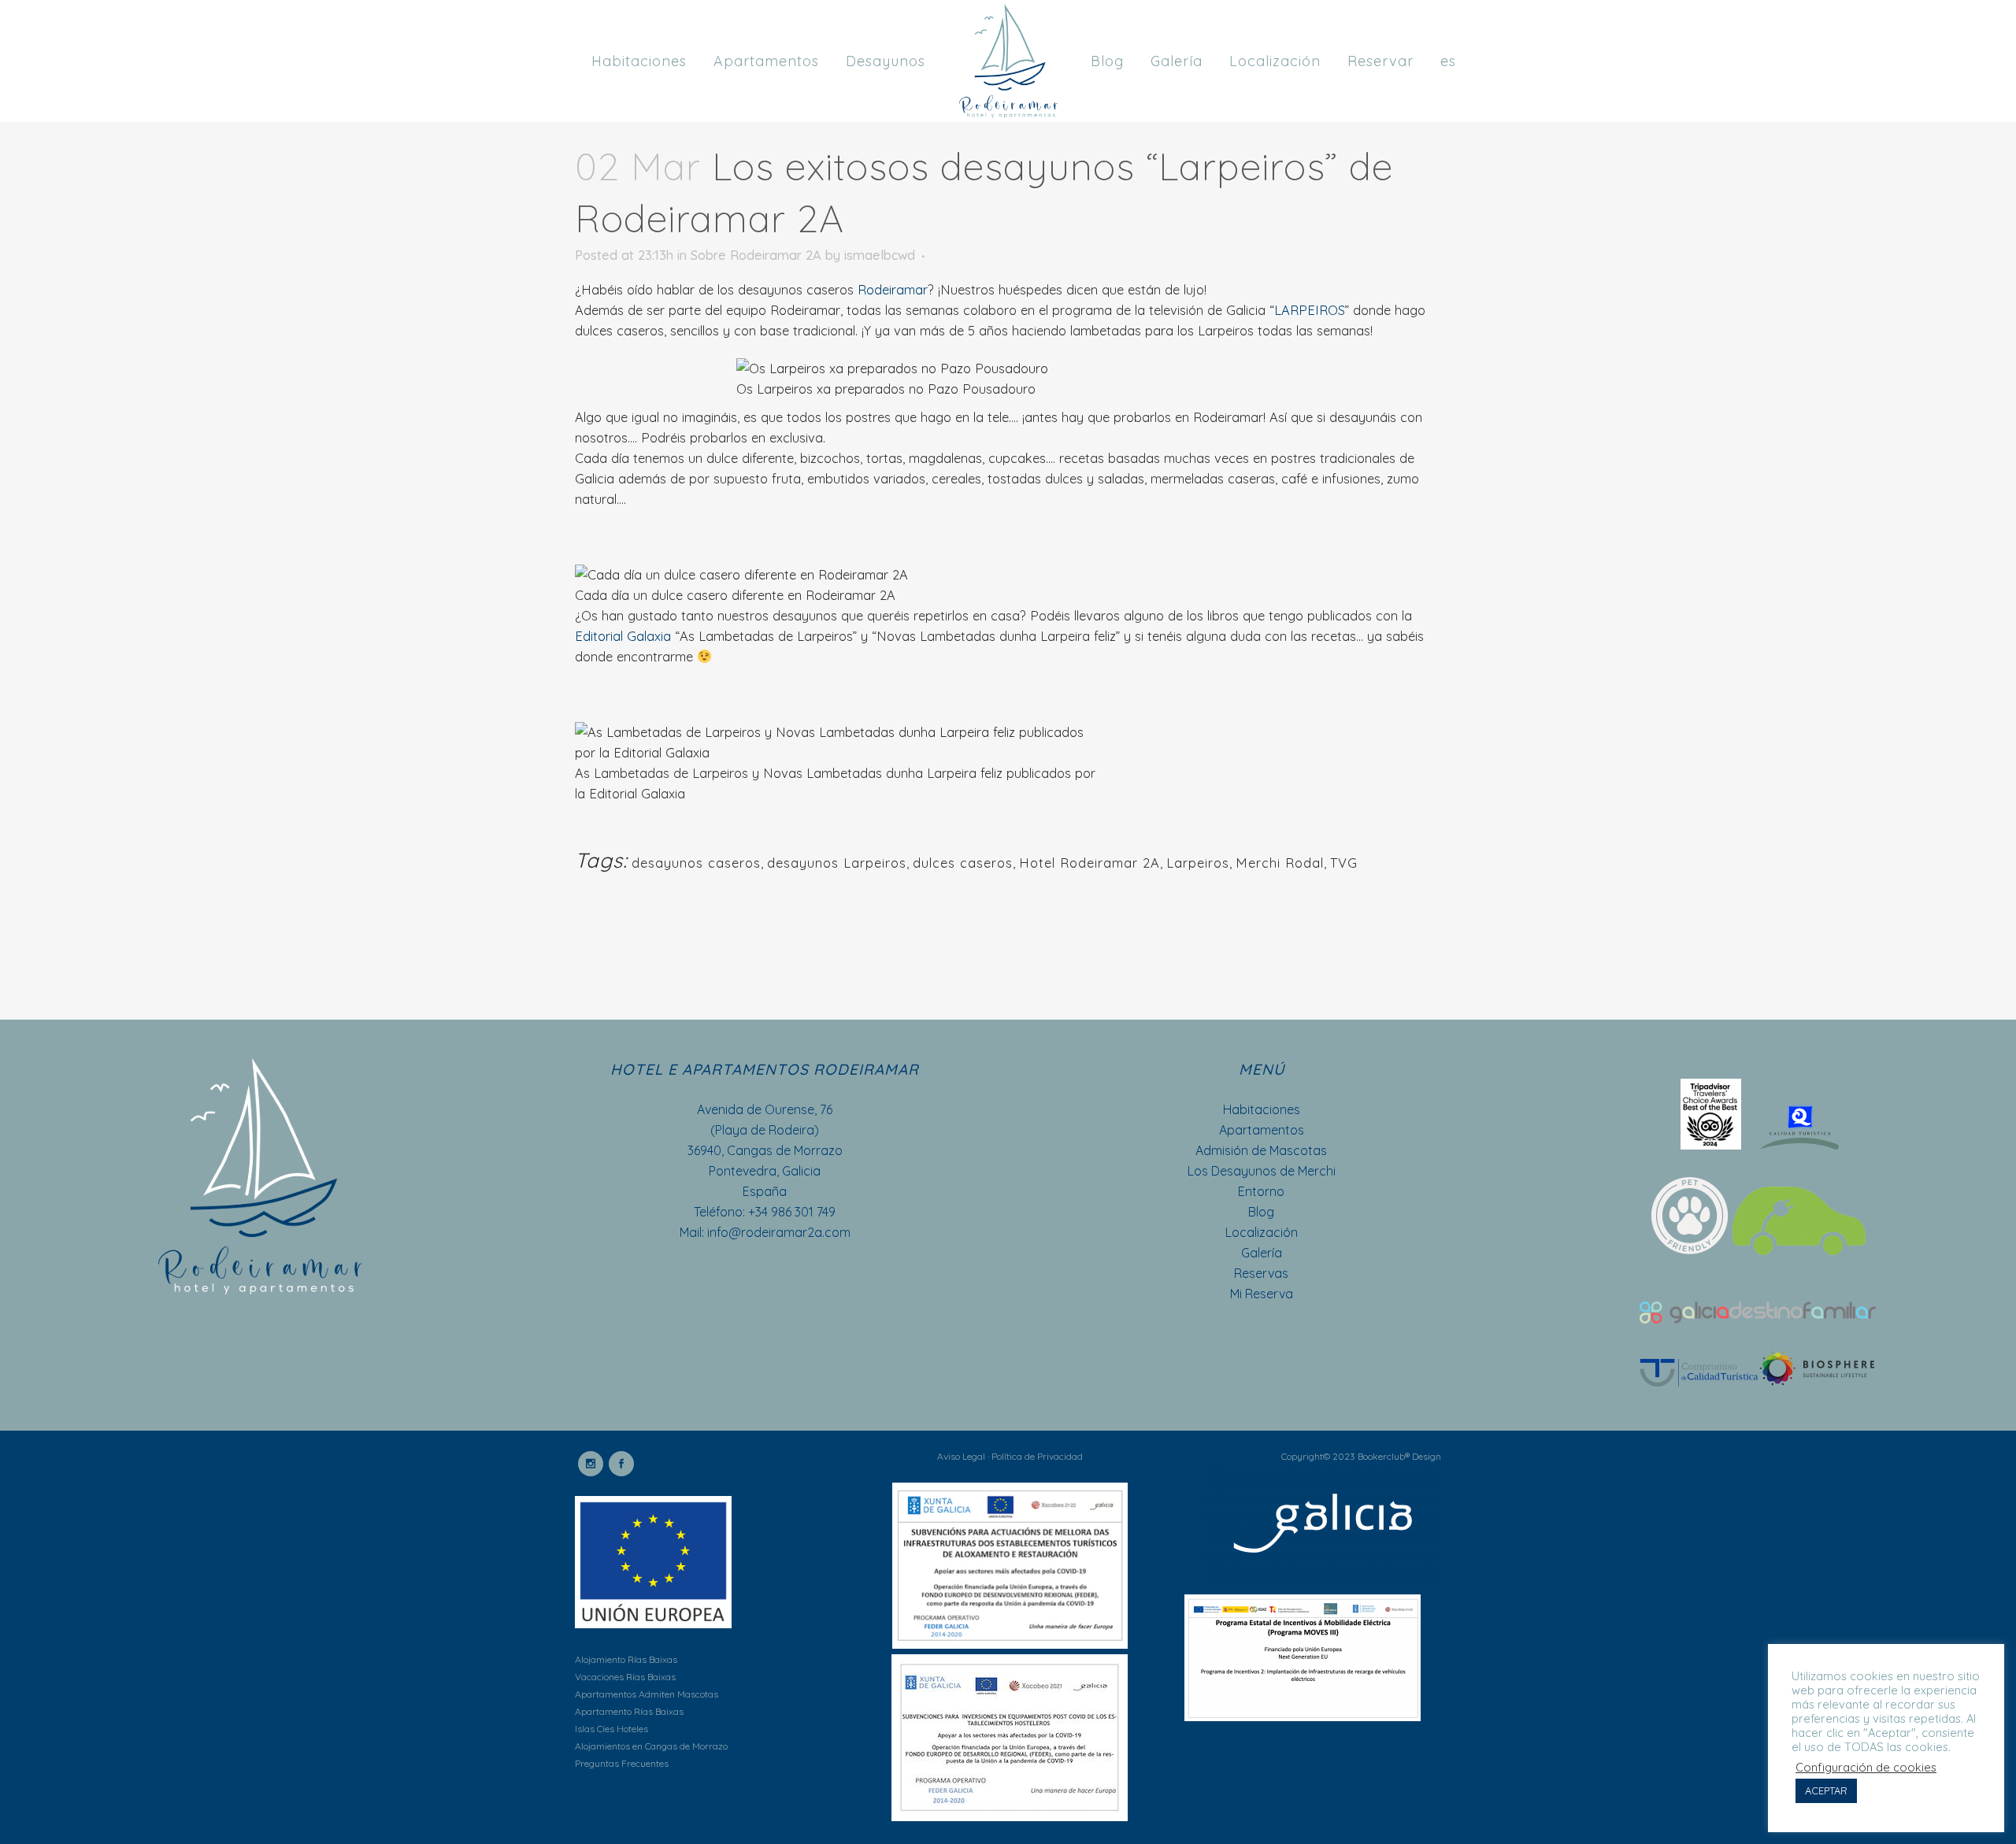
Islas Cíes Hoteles (611, 1729)
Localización (1262, 1232)
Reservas (1261, 1273)
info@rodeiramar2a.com (779, 1232)
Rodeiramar (893, 289)
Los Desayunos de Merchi (1262, 1171)
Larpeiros (1198, 863)
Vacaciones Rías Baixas (625, 1677)
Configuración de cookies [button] (1866, 1768)
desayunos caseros (696, 863)
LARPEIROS (1310, 310)
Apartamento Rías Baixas (629, 1711)
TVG (1344, 863)
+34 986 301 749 (792, 1212)
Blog (1261, 1212)
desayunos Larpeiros (837, 863)
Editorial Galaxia (623, 636)
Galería (1262, 1253)
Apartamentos (1262, 1130)
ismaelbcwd (880, 255)
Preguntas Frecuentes (622, 1763)
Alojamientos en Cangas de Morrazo (651, 1746)
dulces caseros (963, 863)
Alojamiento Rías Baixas (626, 1659)
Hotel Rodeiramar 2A (1090, 863)
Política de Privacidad (1037, 1456)
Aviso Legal (961, 1456)
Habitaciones (1262, 1109)
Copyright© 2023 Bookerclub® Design (1361, 1456)
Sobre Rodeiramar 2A (756, 255)
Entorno (1261, 1191)
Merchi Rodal (1280, 863)
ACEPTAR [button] (1826, 1790)
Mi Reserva (1262, 1294)
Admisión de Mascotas (1261, 1150)
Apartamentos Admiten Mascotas (647, 1694)
